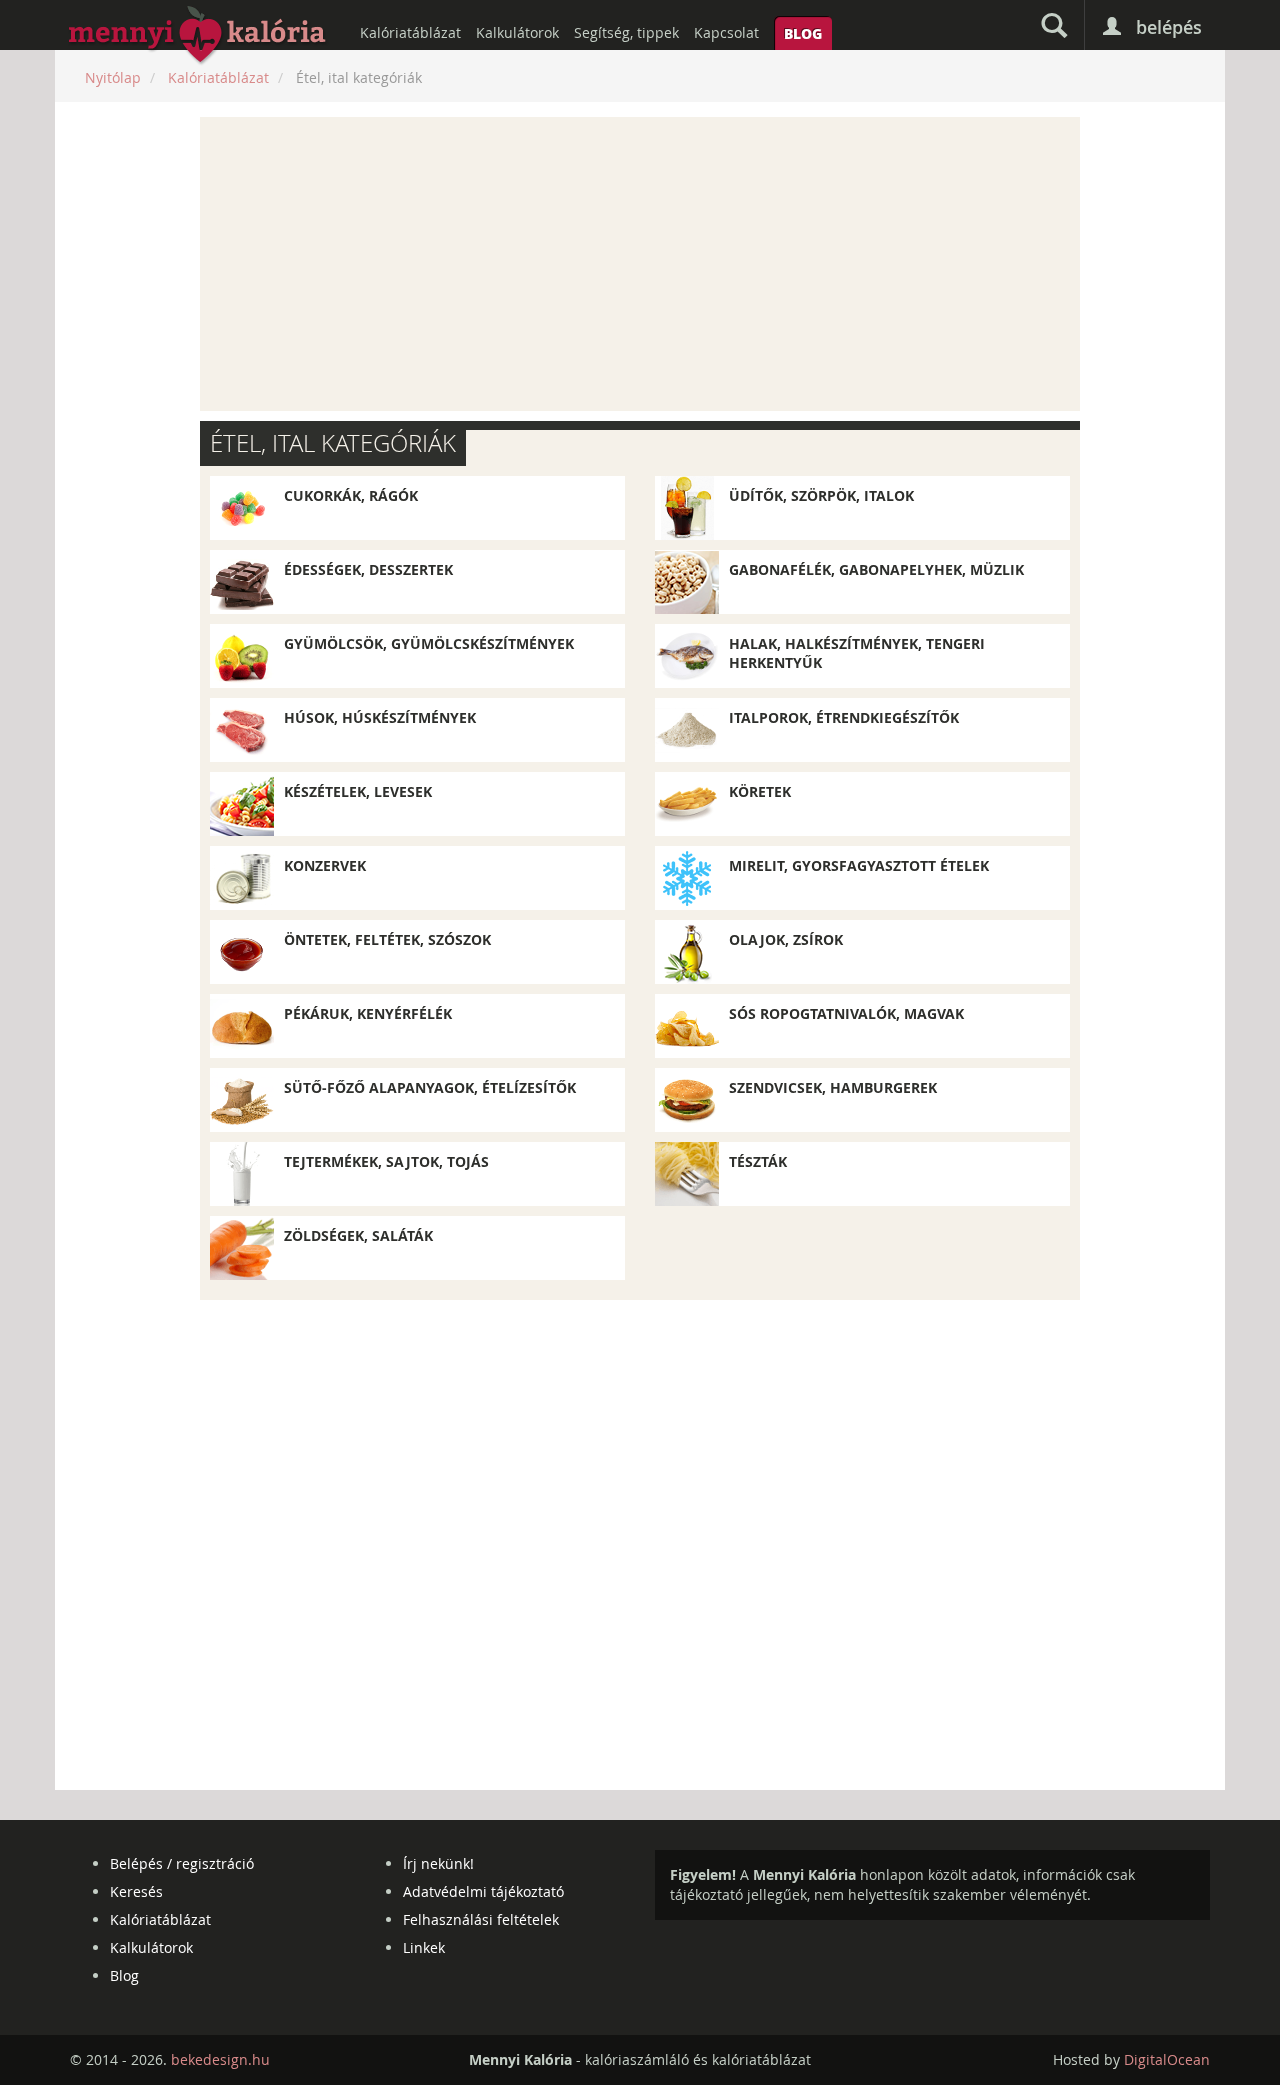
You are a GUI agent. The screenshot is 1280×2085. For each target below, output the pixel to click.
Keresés (136, 1891)
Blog (803, 33)
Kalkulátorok (517, 32)
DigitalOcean (1167, 2059)
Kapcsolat (726, 32)
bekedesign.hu (220, 2059)
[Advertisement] (640, 264)
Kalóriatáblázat (410, 32)
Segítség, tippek (626, 32)
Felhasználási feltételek (481, 1919)
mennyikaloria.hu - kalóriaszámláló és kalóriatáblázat (198, 36)
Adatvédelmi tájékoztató (483, 1891)
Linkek (424, 1947)
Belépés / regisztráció (182, 1863)
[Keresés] (1054, 25)
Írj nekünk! (438, 1863)
